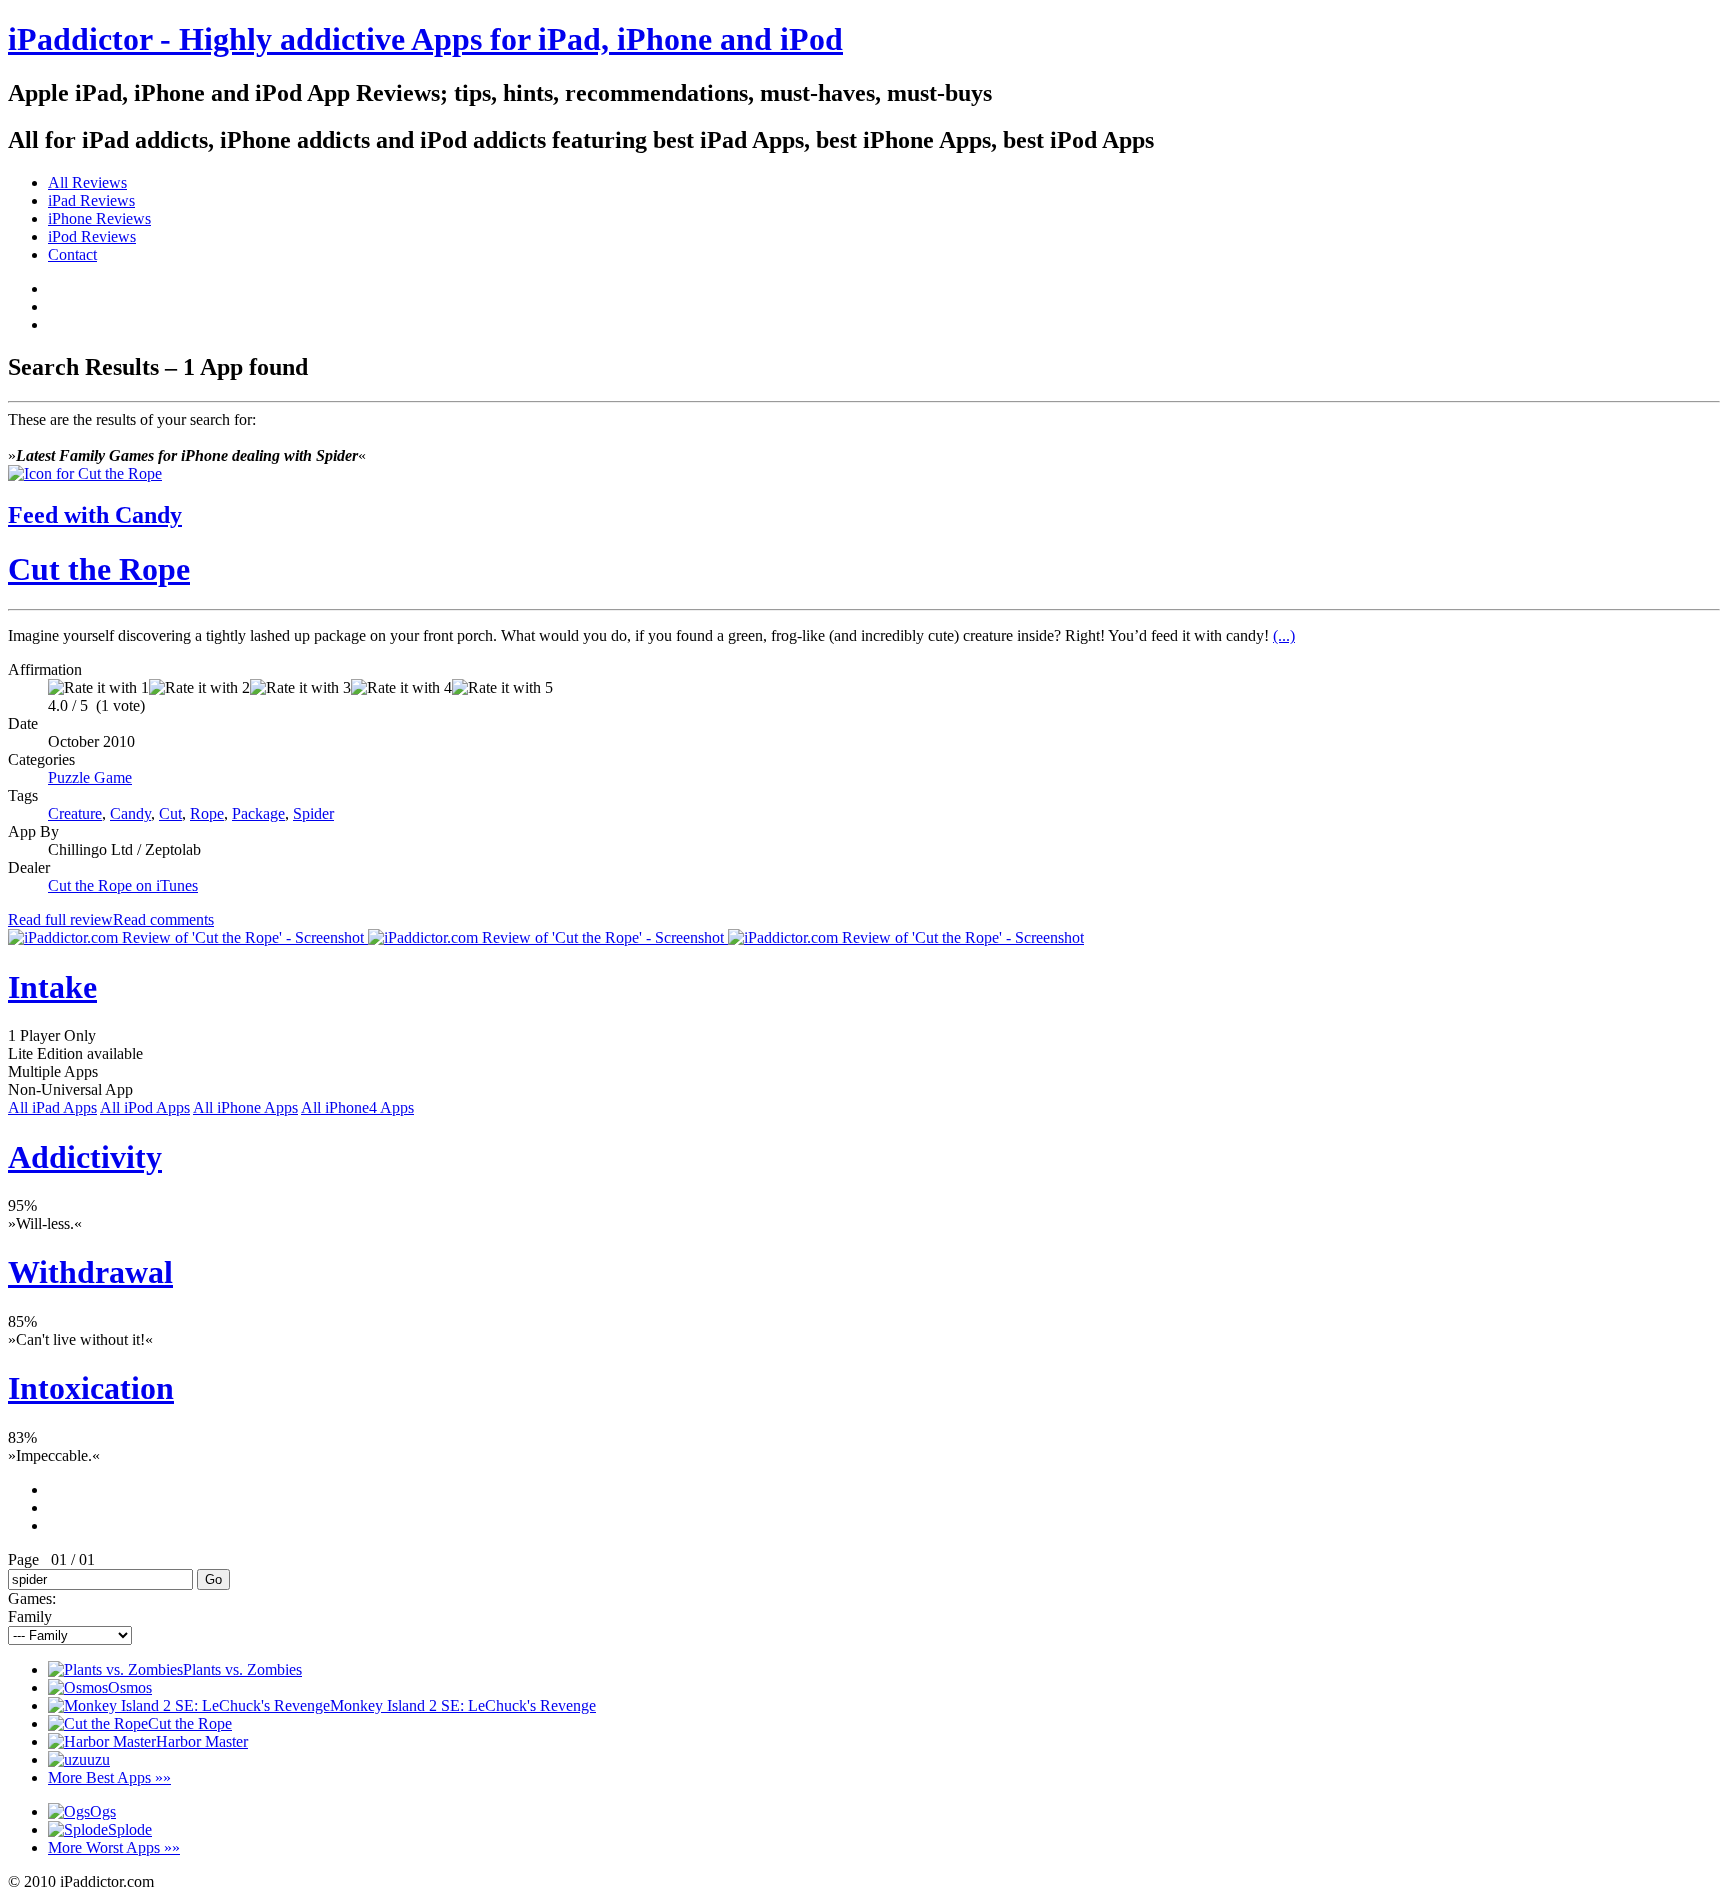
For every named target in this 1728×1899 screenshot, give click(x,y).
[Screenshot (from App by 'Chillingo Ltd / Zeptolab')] (188, 937)
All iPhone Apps (245, 1107)
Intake (52, 987)
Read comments (163, 919)
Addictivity (85, 1157)
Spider (313, 813)
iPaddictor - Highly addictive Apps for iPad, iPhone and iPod (425, 39)
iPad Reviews (91, 200)
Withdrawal (90, 1272)
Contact (72, 254)
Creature (75, 813)
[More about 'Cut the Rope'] (85, 473)
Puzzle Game (90, 777)
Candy (130, 813)
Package (258, 813)
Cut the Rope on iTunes (123, 885)
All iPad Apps (52, 1107)
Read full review (60, 919)
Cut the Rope (99, 569)
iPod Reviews (92, 236)
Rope (207, 813)
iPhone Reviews (99, 218)
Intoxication (91, 1388)
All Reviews (87, 182)
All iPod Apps (145, 1107)
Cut (170, 813)
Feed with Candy (95, 515)
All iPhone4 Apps (357, 1107)
